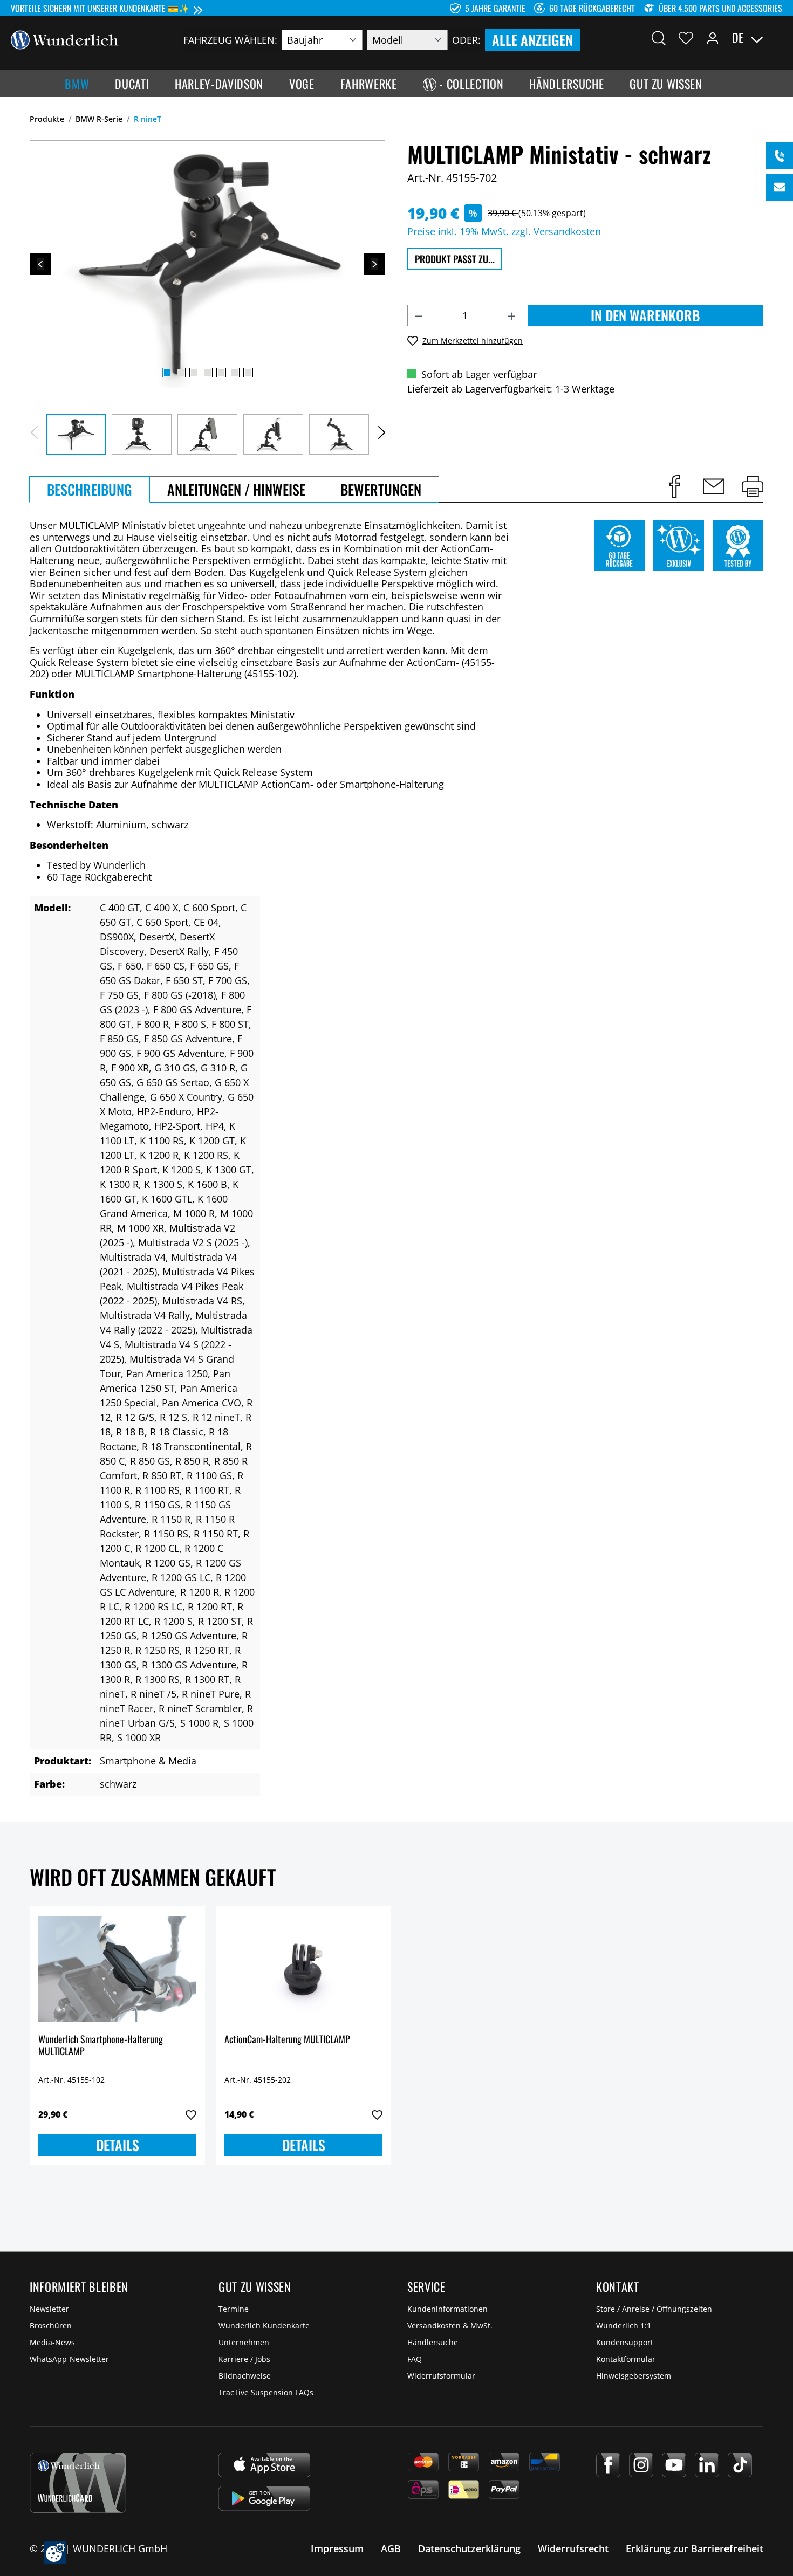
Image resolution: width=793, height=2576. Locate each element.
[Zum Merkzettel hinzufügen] (191, 2115)
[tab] (90, 489)
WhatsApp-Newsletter (69, 2359)
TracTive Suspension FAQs (266, 2392)
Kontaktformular (626, 2359)
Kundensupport (625, 2342)
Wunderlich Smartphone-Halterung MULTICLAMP (101, 2046)
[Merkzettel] (686, 38)
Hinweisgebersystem (634, 2376)
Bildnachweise (245, 2376)
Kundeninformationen (447, 2309)
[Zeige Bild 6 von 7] (235, 373)
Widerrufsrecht (573, 2548)
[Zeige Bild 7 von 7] (248, 373)
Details (118, 2145)
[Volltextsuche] (659, 38)
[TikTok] (740, 2465)
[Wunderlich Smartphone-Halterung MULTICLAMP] (117, 1969)
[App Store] (264, 2465)
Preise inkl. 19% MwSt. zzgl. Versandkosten (504, 231)
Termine (234, 2309)
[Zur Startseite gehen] (65, 39)
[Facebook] (608, 2465)
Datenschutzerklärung (469, 2548)
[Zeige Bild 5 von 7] (221, 373)
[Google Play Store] (264, 2498)
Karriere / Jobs (244, 2359)
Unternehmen (244, 2342)
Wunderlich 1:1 (624, 2326)
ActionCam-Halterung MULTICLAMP (287, 2040)
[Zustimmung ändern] (55, 2553)
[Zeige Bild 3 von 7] (194, 373)
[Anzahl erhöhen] (512, 315)
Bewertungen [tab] (381, 489)
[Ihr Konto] (713, 38)
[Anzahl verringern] (419, 315)
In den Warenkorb (645, 315)
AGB (391, 2548)
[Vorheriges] (40, 264)
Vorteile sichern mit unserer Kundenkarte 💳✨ (100, 8)
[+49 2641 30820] (780, 156)
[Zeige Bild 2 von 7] (181, 373)
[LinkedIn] (707, 2465)
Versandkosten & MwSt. (450, 2326)
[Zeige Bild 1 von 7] (167, 373)
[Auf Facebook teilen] (675, 486)
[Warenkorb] (776, 38)
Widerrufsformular (441, 2376)
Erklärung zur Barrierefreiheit (695, 2548)
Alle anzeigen (532, 40)
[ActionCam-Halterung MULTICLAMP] (303, 1969)
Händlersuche (433, 2342)
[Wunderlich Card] (78, 2483)
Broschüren (51, 2326)
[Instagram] (641, 2465)
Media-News (52, 2342)
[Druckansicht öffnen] (753, 486)
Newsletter (49, 2309)
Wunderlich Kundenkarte (264, 2326)
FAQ (415, 2359)
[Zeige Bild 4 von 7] (208, 373)
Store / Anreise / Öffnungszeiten (654, 2309)
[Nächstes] (374, 264)
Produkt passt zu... (455, 259)
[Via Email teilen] (714, 486)
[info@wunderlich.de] (780, 187)
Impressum (337, 2548)
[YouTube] (674, 2465)
